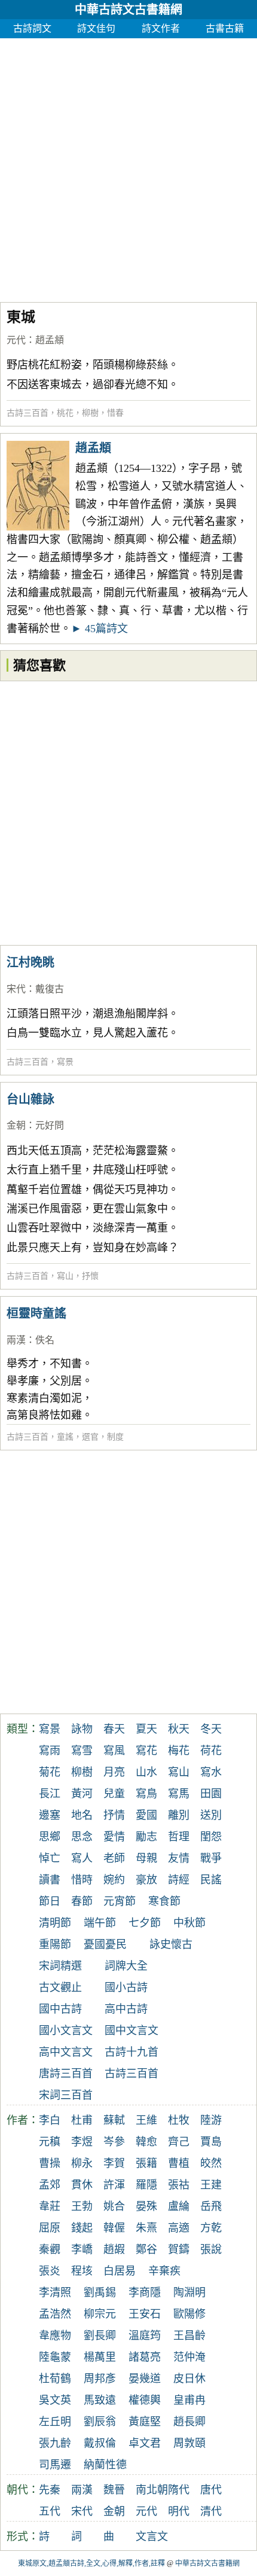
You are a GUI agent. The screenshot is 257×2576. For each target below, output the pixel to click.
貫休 (82, 2185)
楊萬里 (100, 2357)
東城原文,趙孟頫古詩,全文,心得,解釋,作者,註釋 (91, 2563)
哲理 (179, 1837)
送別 (211, 1815)
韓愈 (146, 2142)
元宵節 (120, 1901)
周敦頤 (189, 2443)
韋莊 (50, 2206)
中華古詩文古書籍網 (128, 10)
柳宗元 (100, 2314)
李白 (50, 2120)
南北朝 (152, 2490)
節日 (50, 1901)
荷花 (211, 1751)
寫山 (65, 1276)
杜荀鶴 (55, 2379)
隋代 (179, 2490)
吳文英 (55, 2400)
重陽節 (55, 1944)
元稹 (50, 2142)
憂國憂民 (105, 1944)
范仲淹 (189, 2357)
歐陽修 (189, 2314)
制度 (115, 1437)
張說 (211, 2249)
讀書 (50, 1880)
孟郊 (50, 2185)
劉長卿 (100, 2336)
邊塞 (50, 1815)
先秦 (50, 2490)
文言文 (152, 2537)
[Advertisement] (128, 167)
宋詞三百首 (66, 2095)
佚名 (45, 1340)
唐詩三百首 (66, 2074)
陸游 (211, 2120)
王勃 (82, 2206)
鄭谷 (146, 2249)
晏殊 (146, 2206)
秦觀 (50, 2249)
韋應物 (55, 2336)
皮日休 (189, 2379)
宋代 (16, 989)
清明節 (55, 1923)
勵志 (146, 1837)
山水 (146, 1772)
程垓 (82, 2271)
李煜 (82, 2142)
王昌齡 (189, 2336)
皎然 (211, 2163)
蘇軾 (114, 2120)
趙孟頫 (50, 340)
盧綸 (179, 2206)
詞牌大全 (126, 1966)
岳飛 (211, 2206)
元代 (16, 340)
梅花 (179, 1751)
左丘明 (55, 2422)
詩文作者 (161, 28)
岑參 (114, 2142)
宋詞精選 (60, 1966)
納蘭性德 (105, 2465)
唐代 (211, 2490)
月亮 (114, 1772)
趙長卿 (189, 2422)
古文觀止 (60, 1987)
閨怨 (211, 1837)
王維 (146, 2120)
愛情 (114, 1837)
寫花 (146, 1751)
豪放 (146, 1880)
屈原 (50, 2228)
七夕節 (145, 1923)
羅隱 (146, 2185)
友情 (179, 1858)
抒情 (114, 1815)
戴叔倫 (100, 2443)
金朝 (16, 1125)
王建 (211, 2185)
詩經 (179, 1880)
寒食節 (164, 1901)
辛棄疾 (164, 2271)
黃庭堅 (145, 2422)
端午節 (100, 1923)
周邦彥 (100, 2379)
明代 (179, 2511)
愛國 (146, 1815)
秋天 (179, 1729)
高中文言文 (66, 2052)
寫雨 (50, 1751)
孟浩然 (55, 2314)
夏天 (146, 1729)
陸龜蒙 (55, 2357)
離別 (179, 1815)
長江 (50, 1794)
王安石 (145, 2314)
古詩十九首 (131, 2052)
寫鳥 (146, 1794)
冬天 (211, 1729)
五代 (50, 2511)
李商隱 (145, 2293)
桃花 (65, 413)
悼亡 (50, 1858)
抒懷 (90, 1276)
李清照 (55, 2293)
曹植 (179, 2163)
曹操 (50, 2163)
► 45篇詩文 (100, 629)
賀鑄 (179, 2249)
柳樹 (90, 413)
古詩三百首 (27, 413)
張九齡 (55, 2443)
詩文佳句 (96, 28)
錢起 (82, 2228)
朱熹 (146, 2228)
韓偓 (114, 2228)
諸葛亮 (145, 2357)
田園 (211, 1794)
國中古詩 (60, 2009)
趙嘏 (114, 2249)
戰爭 (211, 1858)
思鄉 (50, 1837)
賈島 (211, 2142)
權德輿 (145, 2400)
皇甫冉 (189, 2400)
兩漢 (16, 1340)
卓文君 (145, 2443)
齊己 (179, 2142)
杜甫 (82, 2120)
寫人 (82, 1858)
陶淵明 (189, 2293)
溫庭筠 (145, 2336)
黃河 (82, 1794)
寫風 (114, 1751)
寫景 (65, 1062)
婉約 (114, 1880)
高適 (179, 2228)
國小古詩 (126, 1987)
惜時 (82, 1880)
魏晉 (114, 2490)
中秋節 (189, 1923)
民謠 (211, 1880)
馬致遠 (100, 2400)
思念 (82, 1837)
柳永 (82, 2163)
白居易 (120, 2271)
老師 (114, 1858)
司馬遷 (55, 2465)
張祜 (179, 2185)
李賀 (114, 2163)
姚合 (114, 2206)
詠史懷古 (171, 1944)
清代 (211, 2511)
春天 (114, 1729)
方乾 (211, 2228)
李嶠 (82, 2249)
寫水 (211, 1772)
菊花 (50, 1772)
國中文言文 (131, 2031)
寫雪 (82, 1751)
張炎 (50, 2271)
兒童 (114, 1794)
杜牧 (179, 2120)
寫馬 (179, 1794)
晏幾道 (145, 2379)
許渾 (114, 2185)
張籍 (146, 2163)
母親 (146, 1858)
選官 (90, 1437)
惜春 (115, 413)
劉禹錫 (100, 2293)
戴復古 (50, 989)
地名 (82, 1815)
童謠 (65, 1437)
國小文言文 (66, 2031)
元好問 (50, 1125)
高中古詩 (126, 2009)
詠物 (82, 1729)
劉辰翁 (100, 2422)
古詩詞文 (32, 28)
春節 (82, 1901)
